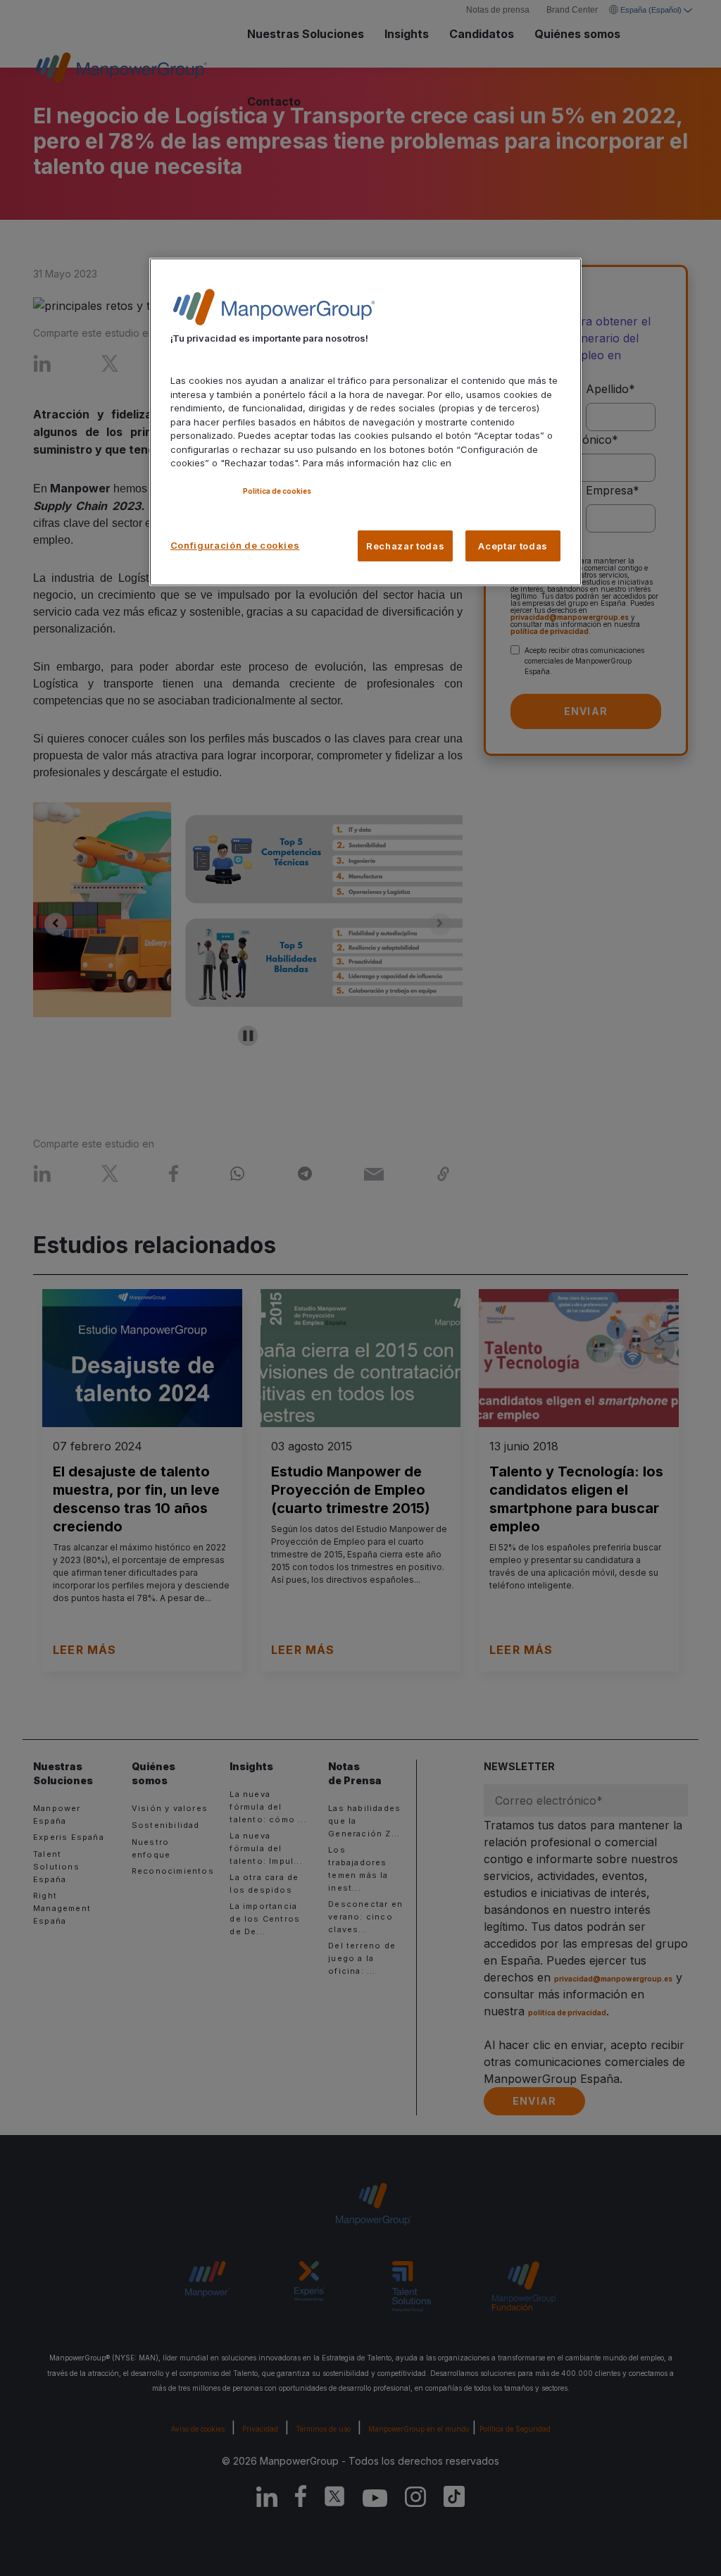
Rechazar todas (405, 546)
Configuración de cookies (235, 545)
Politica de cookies (277, 491)
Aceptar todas (513, 546)
